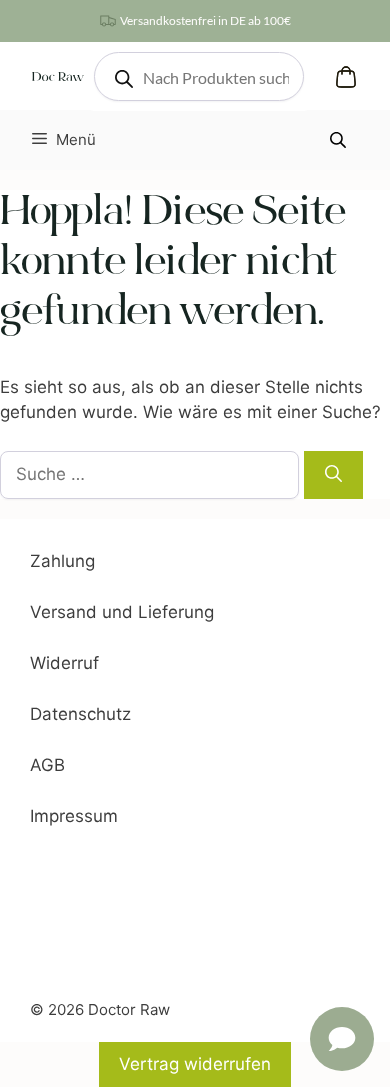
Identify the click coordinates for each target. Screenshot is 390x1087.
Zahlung (62, 561)
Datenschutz (80, 714)
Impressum (74, 816)
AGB (47, 765)
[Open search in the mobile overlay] (199, 76)
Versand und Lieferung (122, 612)
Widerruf (64, 663)
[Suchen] (333, 475)
